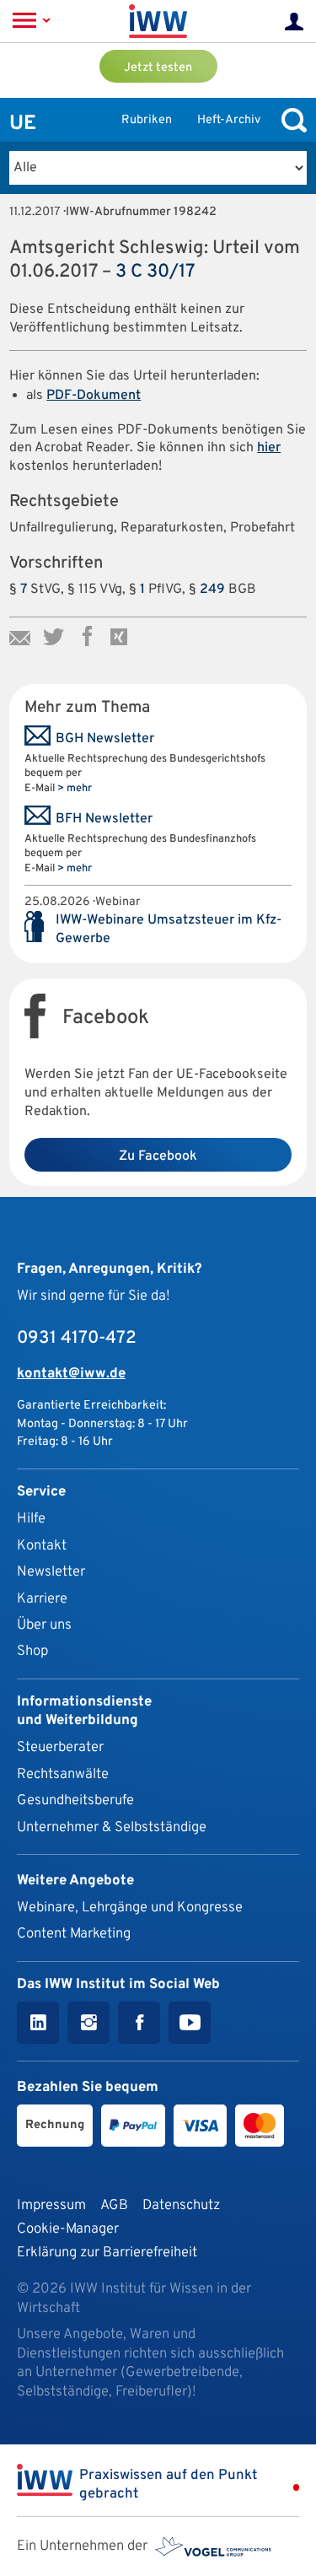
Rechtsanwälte (63, 1774)
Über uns (44, 1625)
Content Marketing (74, 1934)
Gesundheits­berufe (75, 1800)
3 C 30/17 (155, 272)
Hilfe (31, 1519)
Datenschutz (181, 2205)
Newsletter (51, 1572)
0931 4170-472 (77, 1339)
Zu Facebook (158, 1156)
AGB (114, 2205)
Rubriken (147, 120)
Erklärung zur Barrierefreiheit (107, 2253)
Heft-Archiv (229, 120)
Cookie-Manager (68, 2229)
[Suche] (290, 120)
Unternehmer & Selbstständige (112, 1827)
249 (212, 590)
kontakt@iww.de (71, 1374)
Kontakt (42, 1546)
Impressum (51, 2205)
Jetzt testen (158, 68)
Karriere (42, 1599)
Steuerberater (60, 1747)
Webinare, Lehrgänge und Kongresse (130, 1908)
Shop (32, 1651)
